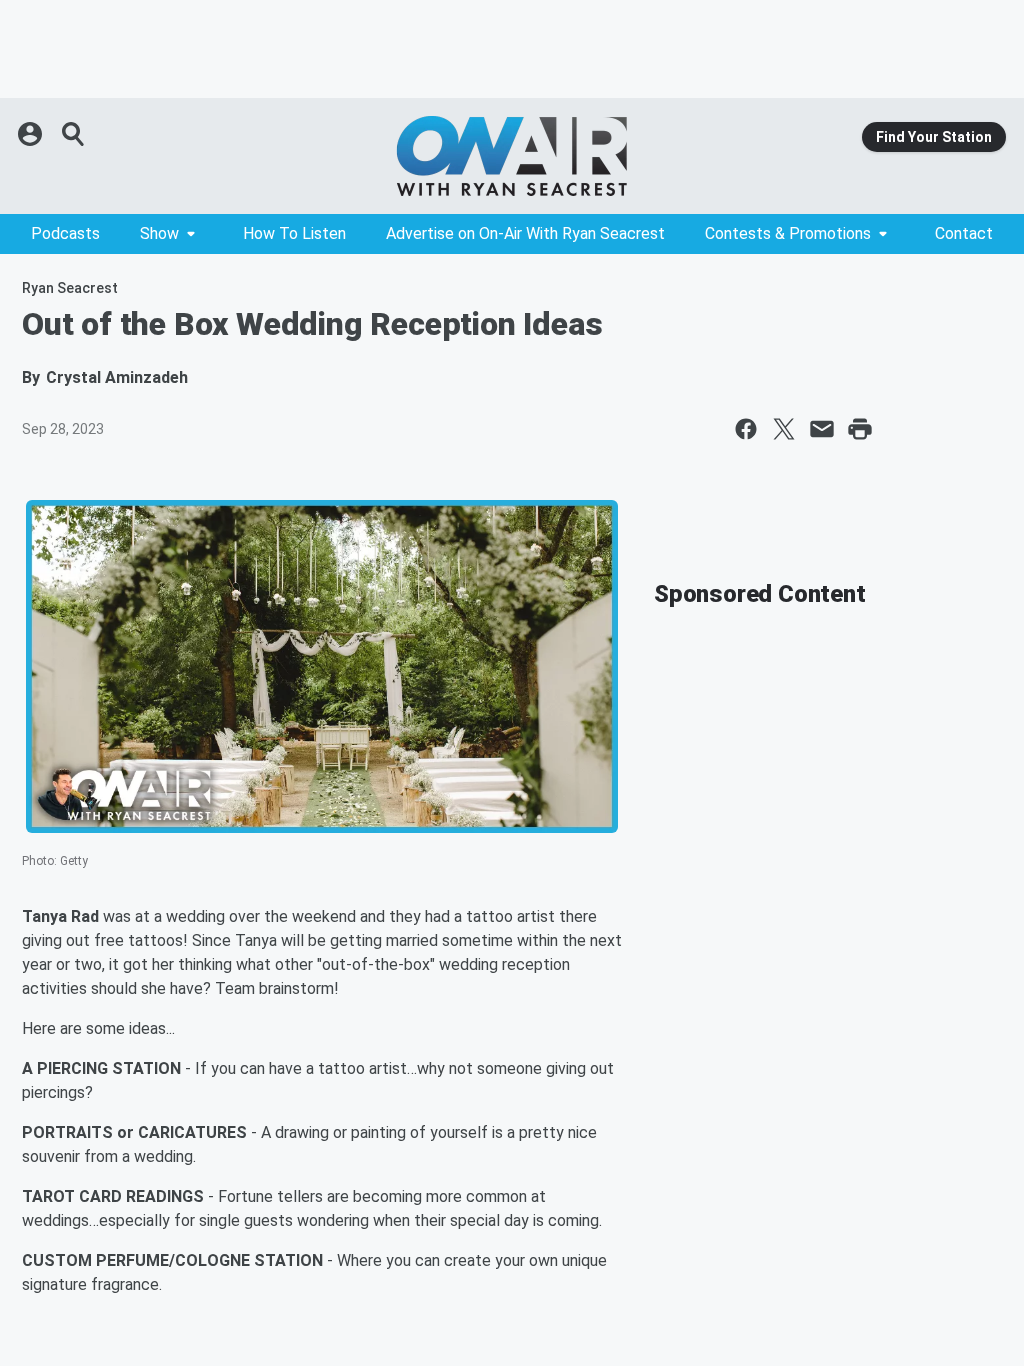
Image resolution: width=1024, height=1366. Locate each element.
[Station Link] (512, 156)
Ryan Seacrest (70, 288)
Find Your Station (934, 137)
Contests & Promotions (788, 233)
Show (159, 233)
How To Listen (294, 233)
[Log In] (32, 134)
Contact (964, 233)
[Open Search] (74, 134)
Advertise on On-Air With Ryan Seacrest (525, 233)
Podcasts (65, 233)
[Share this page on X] (784, 429)
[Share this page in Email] (822, 429)
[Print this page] (860, 429)
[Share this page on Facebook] (746, 429)
